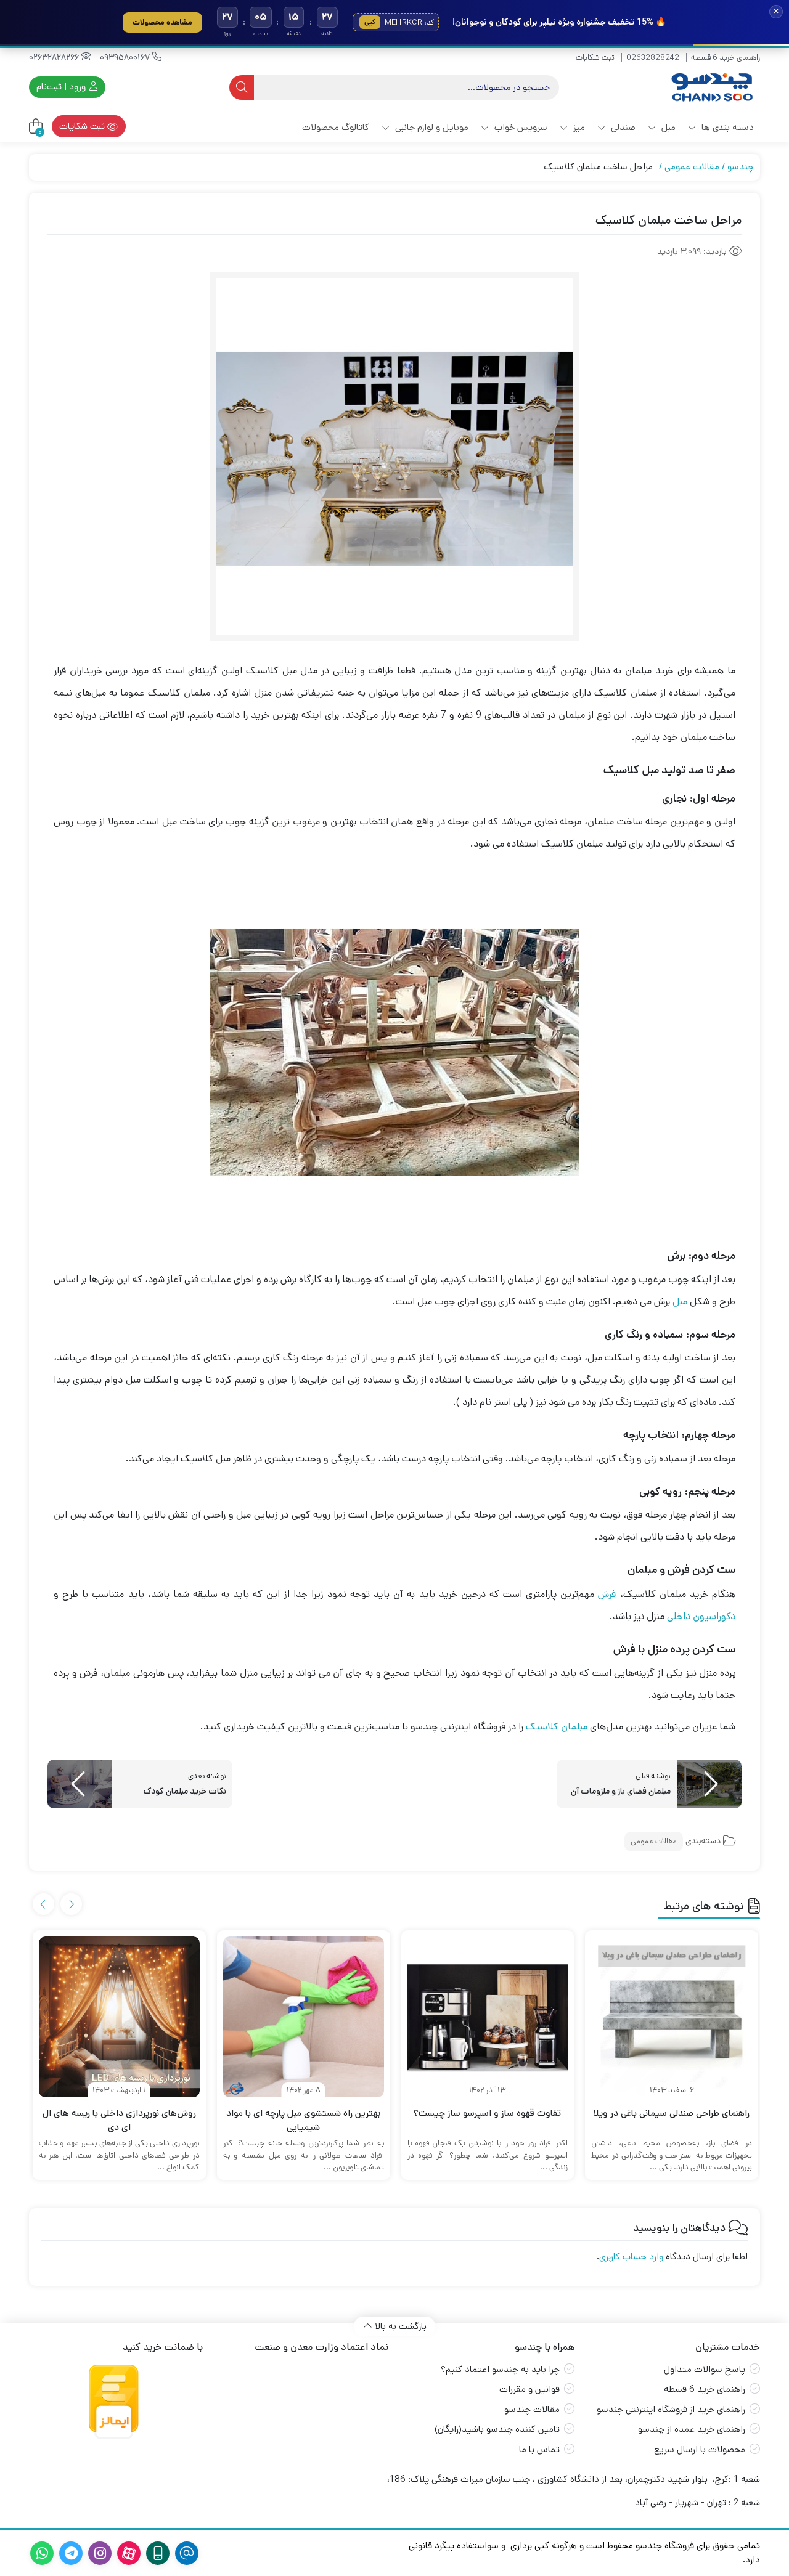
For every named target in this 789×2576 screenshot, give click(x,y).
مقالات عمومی (692, 167)
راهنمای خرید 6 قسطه (726, 58)
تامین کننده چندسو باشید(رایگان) (497, 2429)
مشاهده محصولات (162, 22)
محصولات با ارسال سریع (700, 2449)
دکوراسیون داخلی (701, 1616)
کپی (370, 22)
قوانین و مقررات (529, 2389)
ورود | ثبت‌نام (62, 87)
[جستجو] (242, 87)
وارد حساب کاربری (631, 2257)
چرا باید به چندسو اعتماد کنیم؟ (500, 2369)
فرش (607, 1594)
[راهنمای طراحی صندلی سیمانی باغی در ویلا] (672, 2017)
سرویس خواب (520, 127)
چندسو (741, 167)
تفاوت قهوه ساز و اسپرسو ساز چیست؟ (487, 2113)
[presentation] (71, 1904)
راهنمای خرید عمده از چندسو (692, 2429)
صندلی (622, 127)
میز (578, 127)
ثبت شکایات (595, 58)
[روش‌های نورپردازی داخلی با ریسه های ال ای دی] (119, 2017)
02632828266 (55, 57)
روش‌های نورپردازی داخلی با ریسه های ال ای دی (119, 2120)
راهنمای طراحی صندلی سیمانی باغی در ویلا (672, 2113)
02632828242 (653, 58)
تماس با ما (539, 2449)
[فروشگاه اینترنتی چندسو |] (711, 87)
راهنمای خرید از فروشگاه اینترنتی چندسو (671, 2409)
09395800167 (126, 57)
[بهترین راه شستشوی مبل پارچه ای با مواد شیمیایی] (304, 2017)
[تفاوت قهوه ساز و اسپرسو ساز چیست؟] (488, 2017)
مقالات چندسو (532, 2409)
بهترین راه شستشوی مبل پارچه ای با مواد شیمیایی (303, 2120)
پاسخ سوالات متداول (705, 2369)
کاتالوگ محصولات (336, 127)
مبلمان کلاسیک (557, 1727)
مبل (667, 127)
